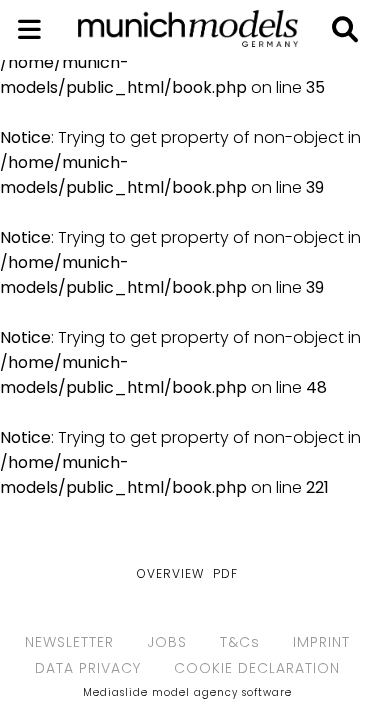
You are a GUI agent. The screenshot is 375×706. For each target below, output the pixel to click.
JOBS (167, 642)
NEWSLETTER (69, 642)
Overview (170, 573)
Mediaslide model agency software (187, 692)
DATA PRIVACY (88, 668)
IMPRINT (321, 642)
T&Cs (240, 642)
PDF (225, 573)
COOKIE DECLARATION (257, 668)
